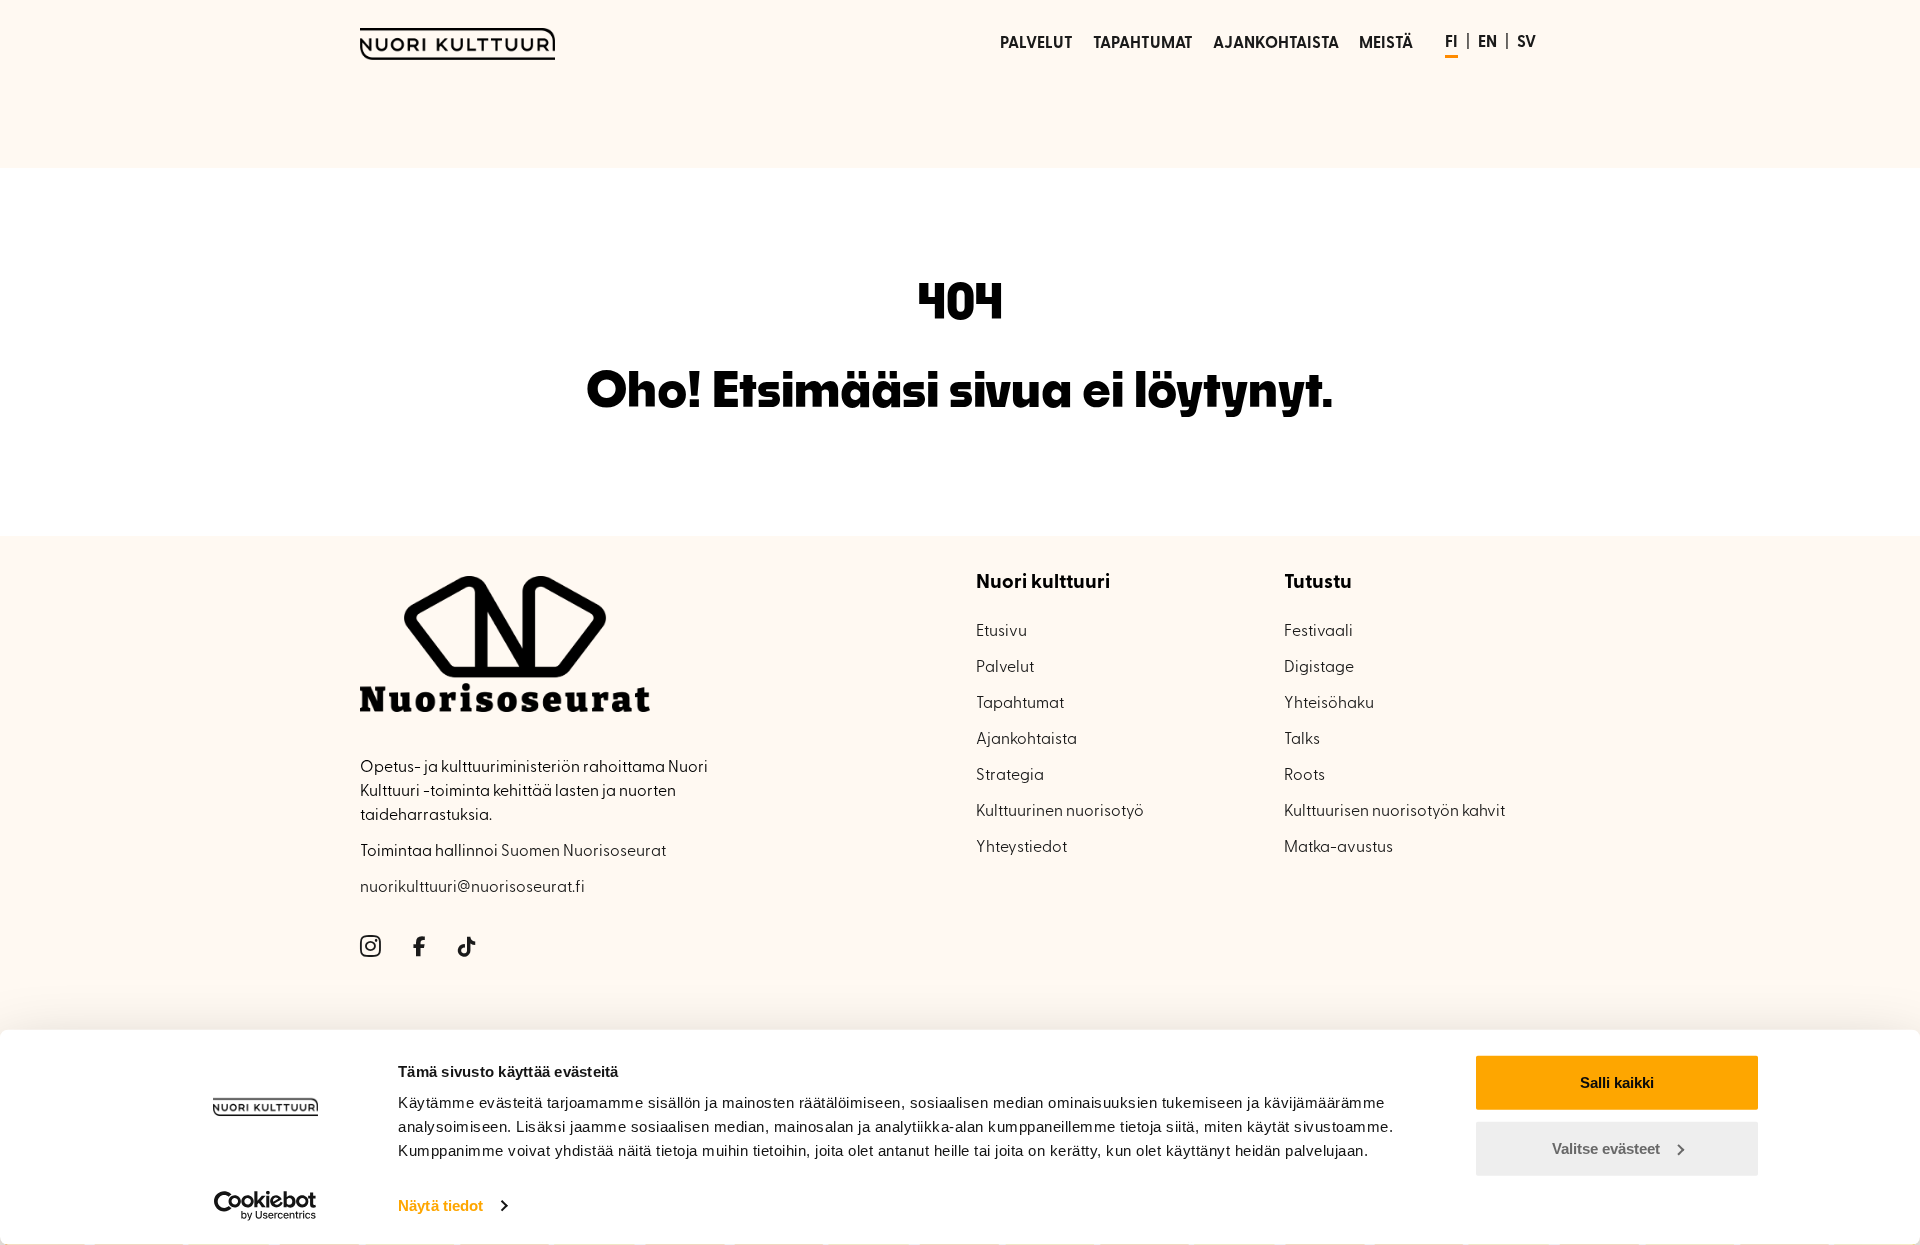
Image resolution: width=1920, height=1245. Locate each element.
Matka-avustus (1338, 848)
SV (1526, 43)
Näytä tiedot (440, 1205)
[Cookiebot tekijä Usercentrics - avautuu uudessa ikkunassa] (265, 1206)
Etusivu (1001, 632)
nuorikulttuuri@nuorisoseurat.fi (472, 888)
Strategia (1010, 776)
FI (1451, 43)
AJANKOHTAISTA (1276, 44)
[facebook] (419, 948)
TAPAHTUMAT (1143, 44)
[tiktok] (467, 948)
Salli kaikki (1617, 1082)
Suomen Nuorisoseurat (583, 852)
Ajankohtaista (1026, 740)
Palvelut (1005, 668)
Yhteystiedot (1021, 848)
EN (1487, 43)
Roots (1304, 776)
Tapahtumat (1020, 704)
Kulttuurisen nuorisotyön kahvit (1394, 812)
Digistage (1319, 668)
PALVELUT (1036, 44)
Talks (1302, 740)
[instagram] (370, 948)
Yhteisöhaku (1329, 704)
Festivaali (1318, 632)
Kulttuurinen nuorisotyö (1060, 812)
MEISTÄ (1386, 44)
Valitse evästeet (1606, 1147)
